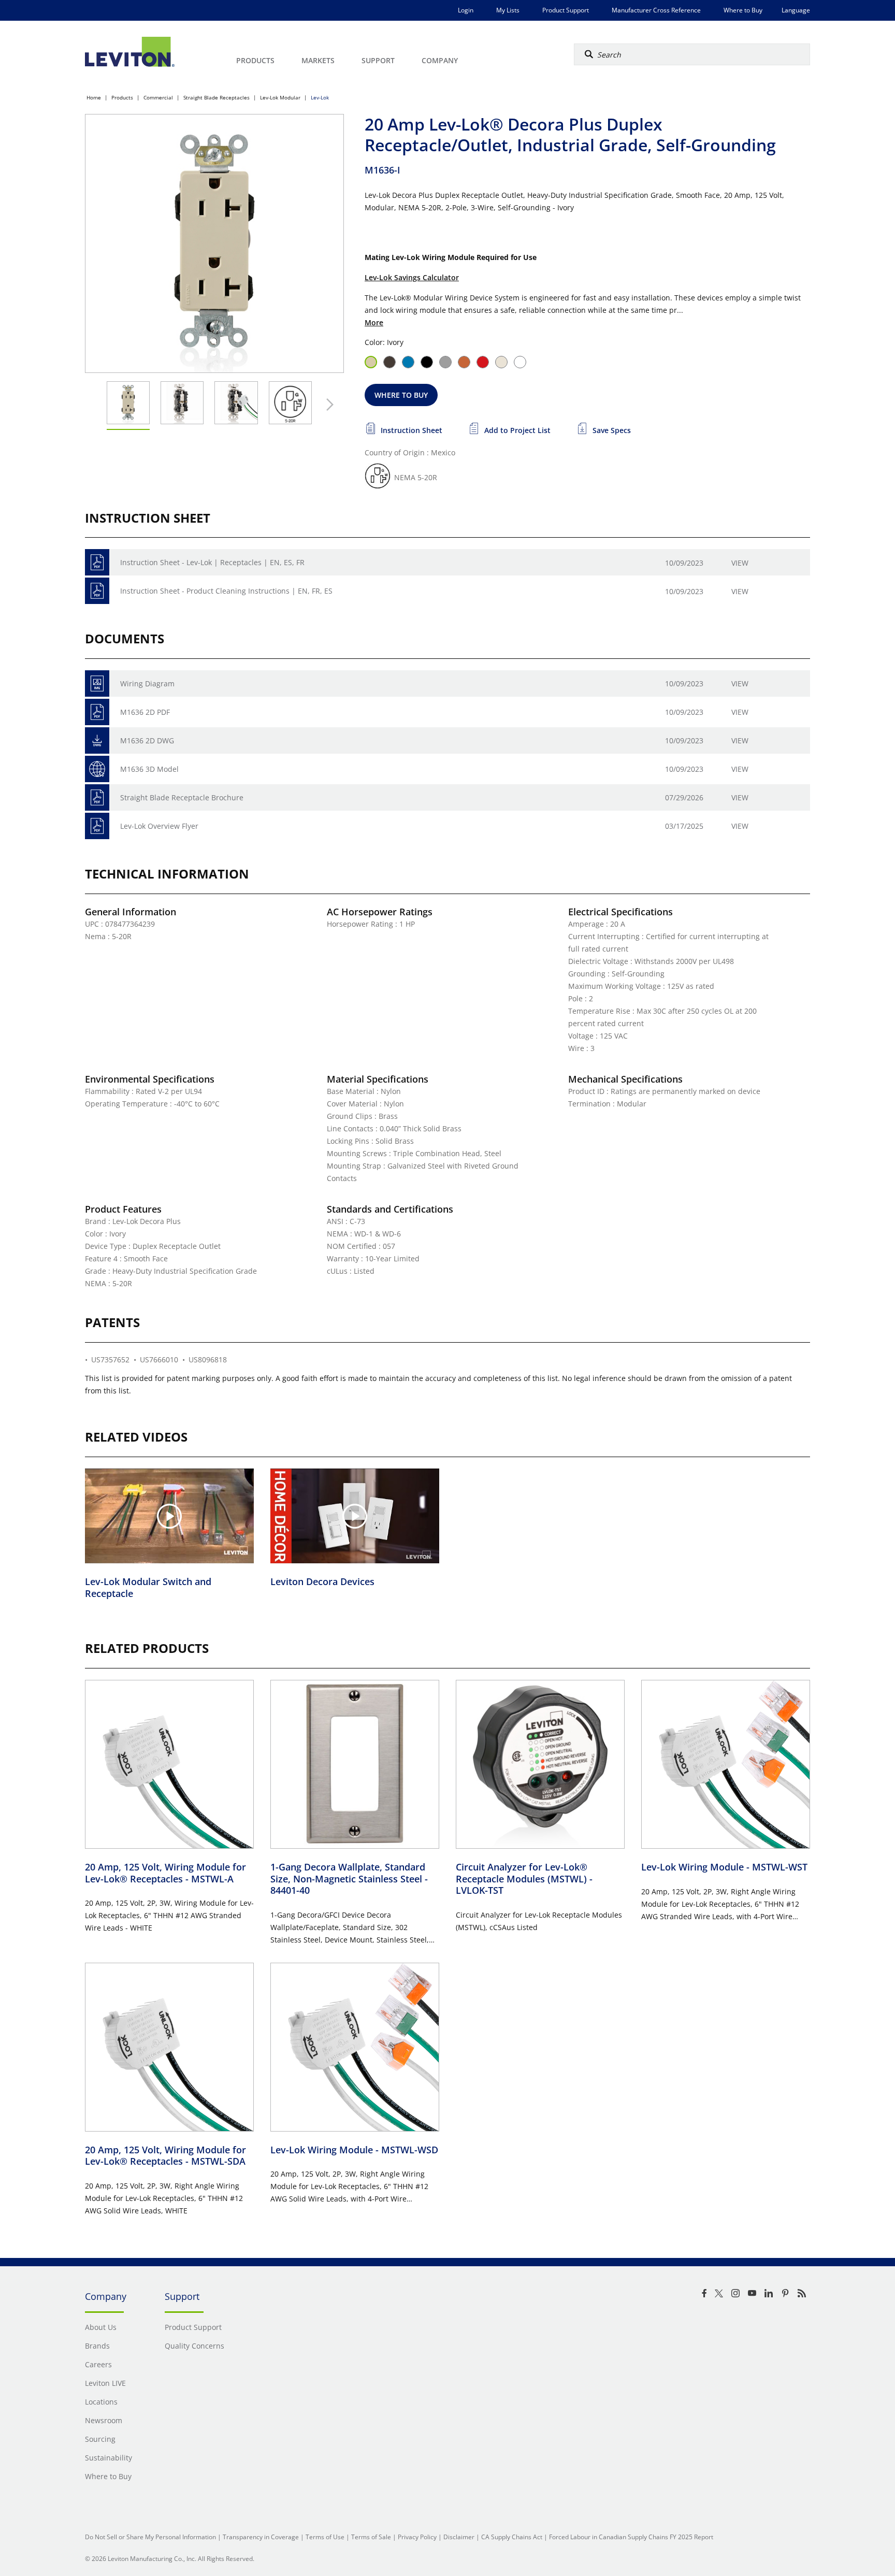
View (740, 563)
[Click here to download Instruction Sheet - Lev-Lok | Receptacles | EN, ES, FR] (97, 562)
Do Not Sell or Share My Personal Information (150, 2537)
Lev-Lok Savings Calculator (412, 277)
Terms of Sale (371, 2537)
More (374, 322)
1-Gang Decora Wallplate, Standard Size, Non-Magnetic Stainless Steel (349, 1879)
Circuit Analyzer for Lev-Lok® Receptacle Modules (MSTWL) (524, 1879)
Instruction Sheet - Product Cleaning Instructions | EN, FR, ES (226, 591)
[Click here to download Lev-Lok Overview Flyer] (97, 826)
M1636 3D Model (149, 769)
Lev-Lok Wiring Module (724, 1867)
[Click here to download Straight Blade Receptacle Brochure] (97, 797)
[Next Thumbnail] (327, 405)
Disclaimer (459, 2537)
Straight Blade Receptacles (216, 97)
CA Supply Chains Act (512, 2537)
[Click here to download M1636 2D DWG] (97, 740)
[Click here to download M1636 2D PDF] (97, 712)
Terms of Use (325, 2537)
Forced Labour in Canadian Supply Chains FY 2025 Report (631, 2537)
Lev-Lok (320, 97)
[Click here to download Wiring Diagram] (97, 683)
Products (122, 97)
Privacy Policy (417, 2537)
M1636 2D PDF (145, 712)
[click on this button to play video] (169, 1516)
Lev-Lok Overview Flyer (159, 826)
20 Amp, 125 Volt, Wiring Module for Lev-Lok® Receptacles (165, 1873)
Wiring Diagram (147, 683)
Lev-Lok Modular (280, 97)
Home (94, 97)
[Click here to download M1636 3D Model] (97, 769)
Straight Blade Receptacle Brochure (182, 797)
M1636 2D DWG (147, 740)
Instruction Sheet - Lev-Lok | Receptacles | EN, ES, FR (212, 562)
